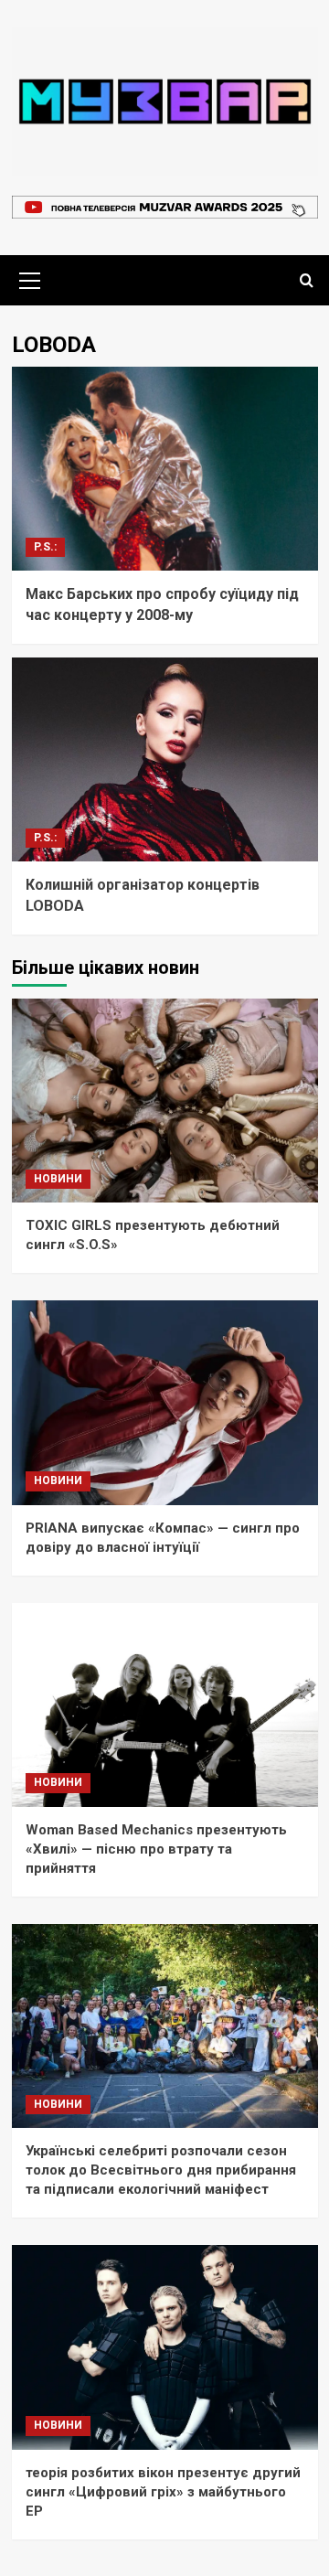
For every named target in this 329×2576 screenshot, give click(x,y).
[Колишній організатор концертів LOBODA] (165, 759)
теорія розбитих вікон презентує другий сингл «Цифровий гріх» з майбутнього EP (163, 2492)
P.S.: (45, 547)
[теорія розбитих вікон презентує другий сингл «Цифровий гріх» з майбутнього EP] (165, 2347)
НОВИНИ (58, 1179)
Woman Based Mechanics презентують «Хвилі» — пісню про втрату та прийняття (156, 1849)
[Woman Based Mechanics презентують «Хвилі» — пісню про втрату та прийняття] (165, 1705)
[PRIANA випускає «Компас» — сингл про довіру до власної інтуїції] (165, 1402)
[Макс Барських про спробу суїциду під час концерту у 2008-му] (165, 469)
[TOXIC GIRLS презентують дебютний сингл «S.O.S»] (165, 1101)
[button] (30, 278)
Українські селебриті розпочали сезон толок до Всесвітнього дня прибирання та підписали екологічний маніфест (161, 2170)
